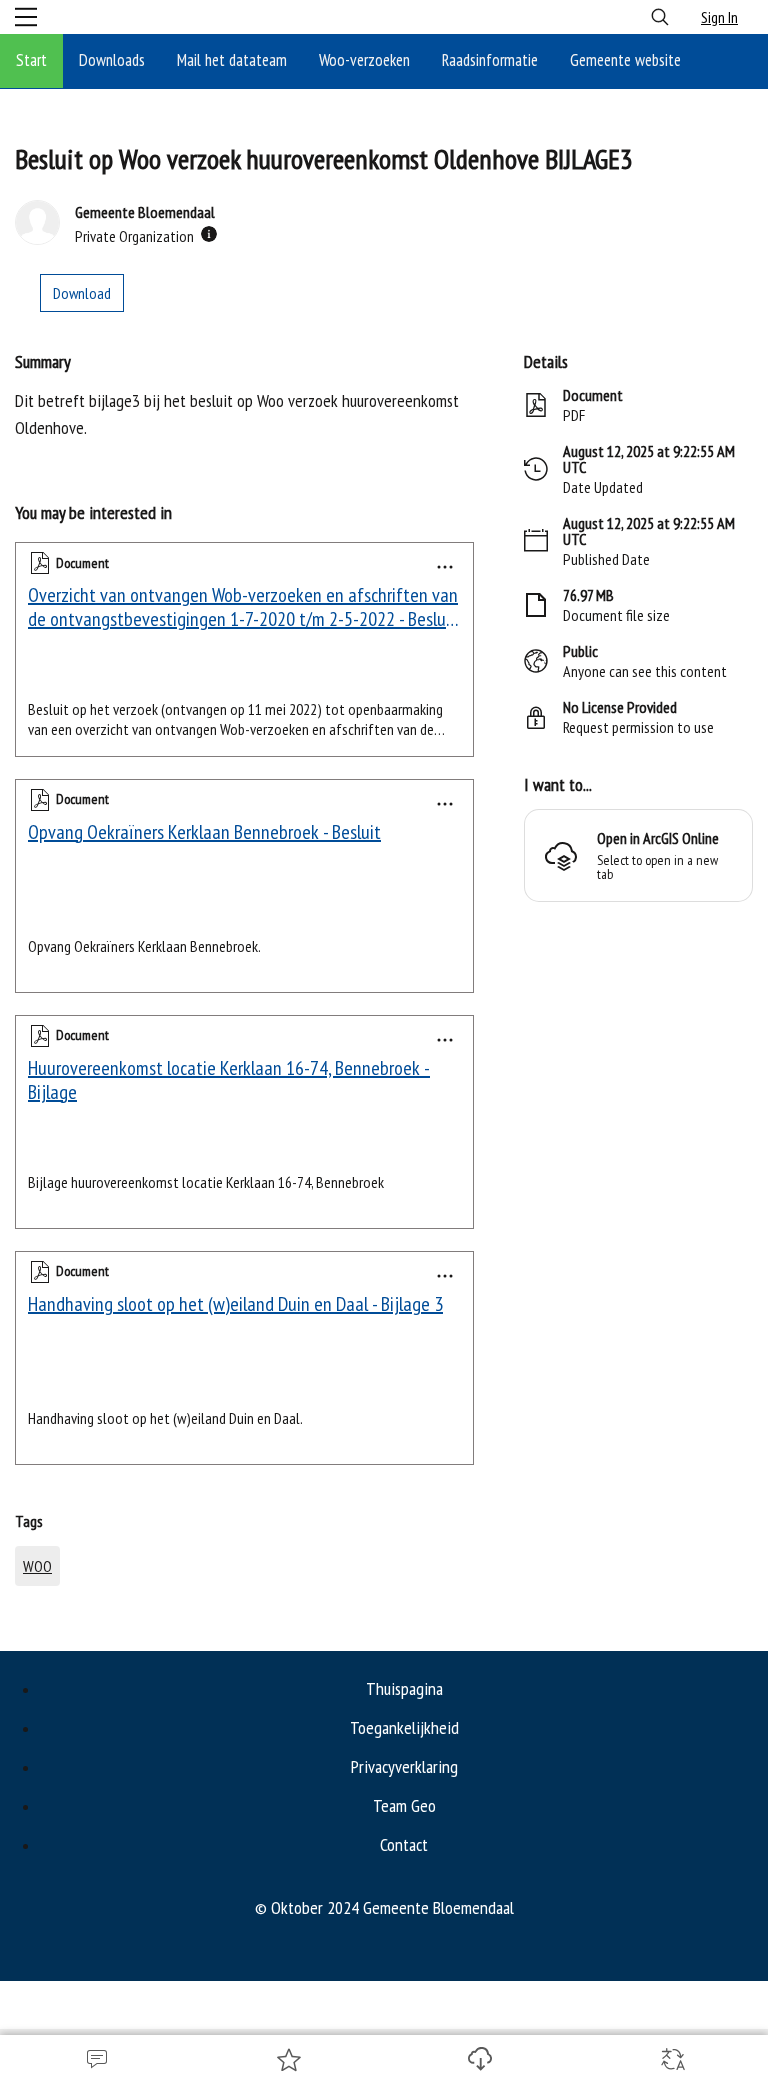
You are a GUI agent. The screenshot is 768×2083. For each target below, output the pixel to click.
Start (31, 60)
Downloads (112, 60)
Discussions (96, 2059)
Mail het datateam (232, 60)
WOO (37, 1566)
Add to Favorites (288, 2059)
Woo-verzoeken (364, 60)
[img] (209, 234)
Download (480, 2059)
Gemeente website (625, 60)
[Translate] (672, 2059)
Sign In (719, 17)
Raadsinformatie (490, 60)
